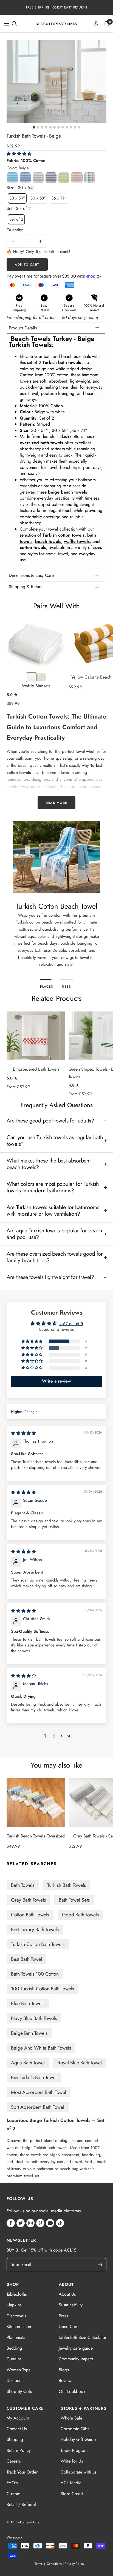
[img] (23, 1433)
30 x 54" (17, 198)
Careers (14, 2461)
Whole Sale (71, 2418)
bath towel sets (74, 1900)
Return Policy (19, 2450)
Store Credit (72, 2494)
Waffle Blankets (36, 686)
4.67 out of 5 (71, 1324)
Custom (13, 2494)
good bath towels (80, 1915)
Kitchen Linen (19, 2326)
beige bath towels (29, 2033)
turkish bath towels (67, 1885)
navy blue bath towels (34, 2018)
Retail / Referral (21, 2504)
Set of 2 (16, 219)
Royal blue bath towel (80, 2063)
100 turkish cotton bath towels (43, 1989)
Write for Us (72, 2461)
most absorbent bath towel (39, 2092)
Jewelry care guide (76, 2348)
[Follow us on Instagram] (30, 2223)
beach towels (48, 541)
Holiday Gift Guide (78, 2439)
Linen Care (69, 2326)
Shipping (15, 2439)
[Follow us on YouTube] (50, 2223)
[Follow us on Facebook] (11, 2223)
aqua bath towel (28, 2063)
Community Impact (76, 2359)
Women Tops (18, 2370)
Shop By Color (20, 2391)
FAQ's (12, 2483)
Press (63, 2316)
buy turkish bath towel (34, 2078)
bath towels (23, 1885)
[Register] (103, 2265)
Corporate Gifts (75, 2429)
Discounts (15, 2380)
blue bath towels (28, 2004)
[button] (19, 154)
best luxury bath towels (35, 1930)
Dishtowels (16, 2316)
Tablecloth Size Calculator (83, 2337)
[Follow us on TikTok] (60, 2223)
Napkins (14, 2305)
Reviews (66, 2380)
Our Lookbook (72, 2391)
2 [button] (54, 1736)
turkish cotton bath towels (38, 1944)
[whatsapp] (96, 24)
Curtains (14, 2359)
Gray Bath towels (28, 1900)
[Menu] (7, 24)
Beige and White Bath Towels (41, 2048)
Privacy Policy (74, 2564)
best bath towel (26, 1959)
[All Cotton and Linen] (56, 23)
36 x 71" (59, 198)
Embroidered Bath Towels (36, 1069)
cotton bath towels (30, 1915)
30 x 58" (38, 198)
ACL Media (71, 2483)
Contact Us (17, 2429)
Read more (56, 803)
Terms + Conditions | (49, 2564)
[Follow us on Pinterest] (40, 2223)
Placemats (16, 2337)
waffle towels (77, 541)
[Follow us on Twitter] (21, 2223)
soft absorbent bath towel (38, 2107)
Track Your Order (22, 2472)
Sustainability (71, 2305)
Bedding (14, 2348)
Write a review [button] (56, 1381)
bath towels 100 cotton (35, 1974)
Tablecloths (17, 2294)
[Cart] (106, 24)
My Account (18, 2418)
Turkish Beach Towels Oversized (36, 1836)
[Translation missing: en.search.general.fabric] (14, 24)
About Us (67, 2294)
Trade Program (74, 2450)
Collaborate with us (78, 2472)
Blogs (64, 2370)
